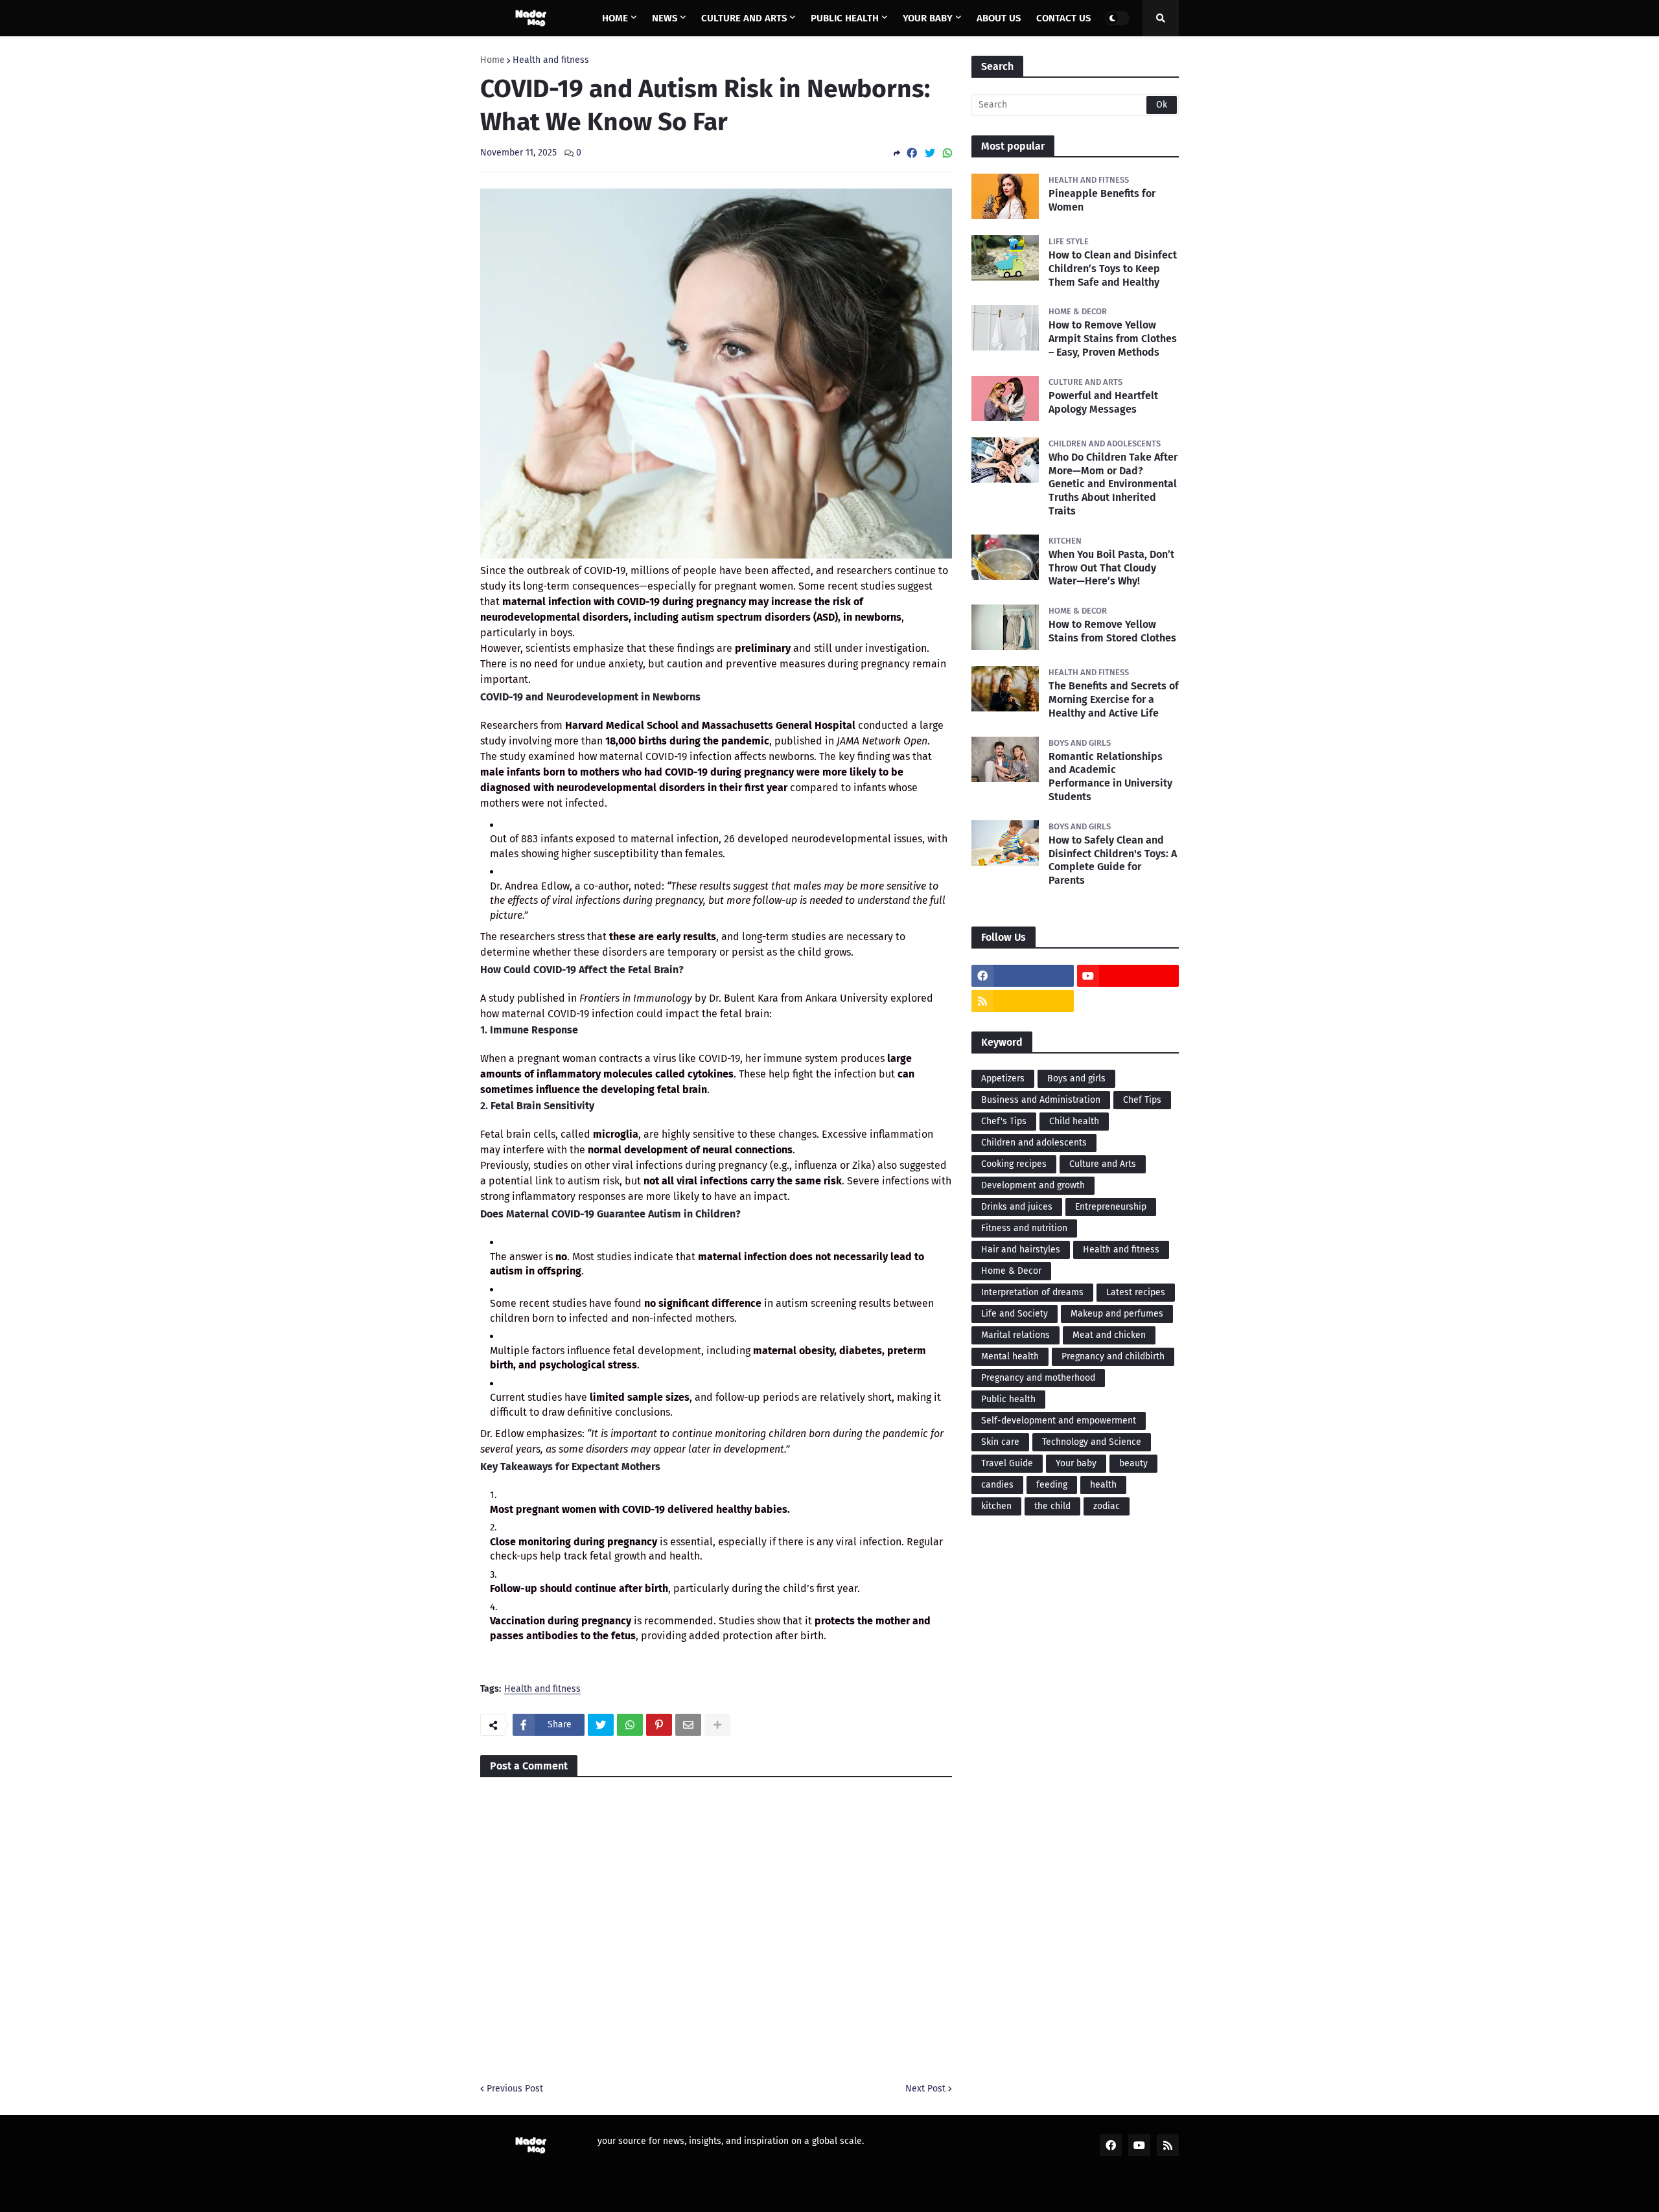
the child (1052, 1506)
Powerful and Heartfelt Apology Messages (1103, 402)
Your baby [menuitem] (928, 18)
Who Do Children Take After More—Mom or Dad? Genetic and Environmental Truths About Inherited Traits (1113, 484)
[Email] (688, 1725)
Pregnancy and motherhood (1038, 1378)
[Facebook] (912, 153)
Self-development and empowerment (1059, 1421)
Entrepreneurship (1111, 1207)
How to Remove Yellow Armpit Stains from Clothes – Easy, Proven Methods (1113, 339)
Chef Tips (1142, 1100)
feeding (1052, 1485)
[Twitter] (930, 153)
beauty (1133, 1463)
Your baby (1076, 1463)
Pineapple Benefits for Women (1102, 200)
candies (997, 1485)
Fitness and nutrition (1024, 1228)
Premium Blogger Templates (587, 2194)
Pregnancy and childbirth (1113, 1356)
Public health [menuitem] (845, 18)
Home (493, 60)
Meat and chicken (1109, 1335)
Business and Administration (1041, 1100)
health (1103, 1485)
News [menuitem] (665, 18)
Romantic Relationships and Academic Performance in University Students (1110, 777)
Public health (1008, 1399)
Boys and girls (1076, 1078)
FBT (674, 2194)
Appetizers (1003, 1078)
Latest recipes (1136, 1292)
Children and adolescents (1034, 1143)
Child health (1074, 1121)
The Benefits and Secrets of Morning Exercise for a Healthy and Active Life (1114, 699)
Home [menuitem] (615, 18)
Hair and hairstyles (1021, 1250)
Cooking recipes (1014, 1164)
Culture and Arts (1103, 1164)
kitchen (996, 1506)
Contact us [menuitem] (1063, 18)
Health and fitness (551, 60)
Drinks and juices (1017, 1207)
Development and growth (1033, 1185)
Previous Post (515, 2089)
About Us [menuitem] (999, 18)
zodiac (1107, 1506)
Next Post (925, 2089)
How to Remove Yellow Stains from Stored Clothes (1112, 631)
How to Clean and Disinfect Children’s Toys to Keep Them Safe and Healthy (1113, 269)
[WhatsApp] (947, 153)
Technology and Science (1092, 1442)
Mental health (1010, 1356)
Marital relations (1015, 1335)
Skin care (1000, 1442)
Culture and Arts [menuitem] (744, 18)
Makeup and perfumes (1117, 1314)
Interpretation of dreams (1032, 1292)
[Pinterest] (659, 1725)
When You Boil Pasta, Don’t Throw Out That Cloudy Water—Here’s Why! (1111, 568)
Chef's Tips (1004, 1121)
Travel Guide (1007, 1463)
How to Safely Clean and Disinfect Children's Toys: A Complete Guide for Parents (1113, 860)
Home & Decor (1011, 1271)
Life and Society (1015, 1314)
